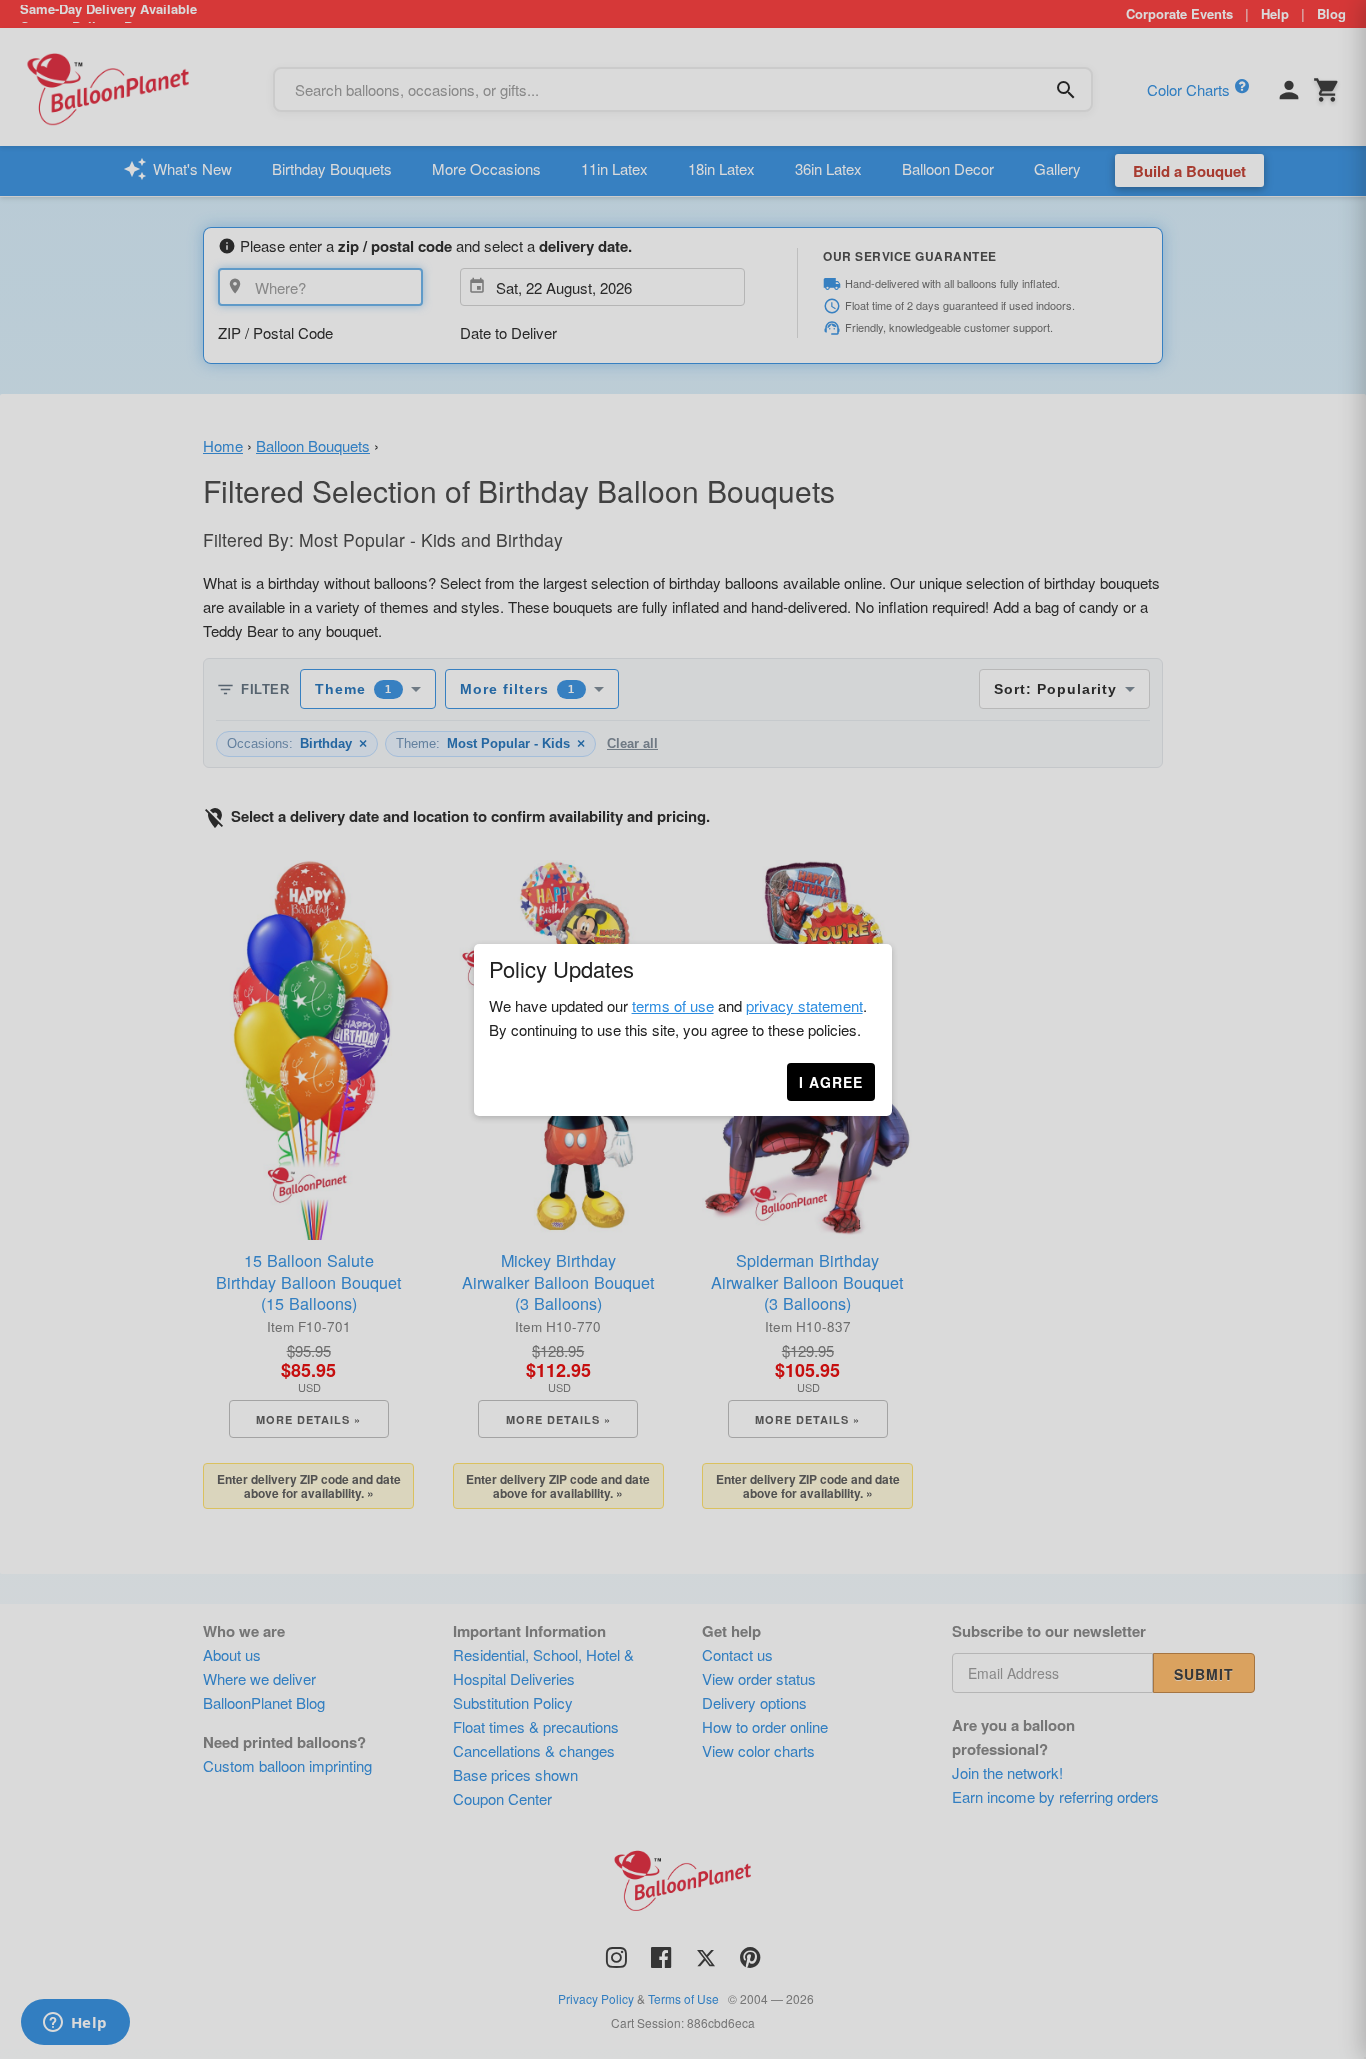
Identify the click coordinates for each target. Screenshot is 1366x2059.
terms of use (673, 1005)
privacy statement (804, 1005)
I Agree (831, 1082)
